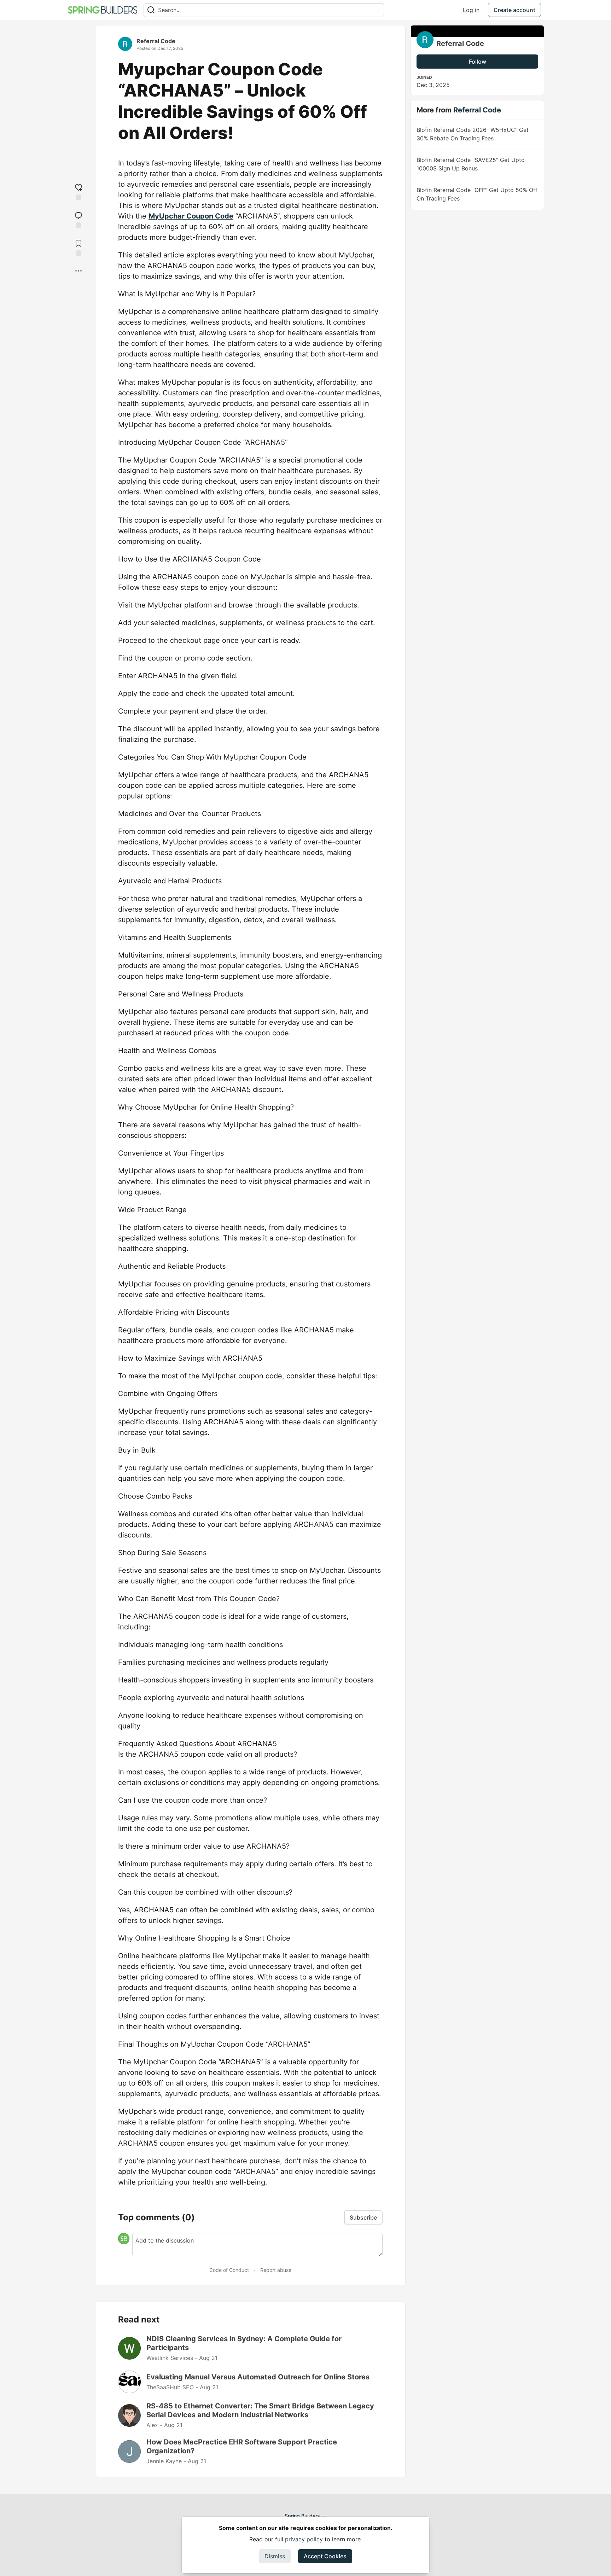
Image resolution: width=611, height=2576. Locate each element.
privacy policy (304, 2539)
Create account (514, 10)
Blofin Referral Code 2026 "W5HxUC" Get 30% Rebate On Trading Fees (473, 134)
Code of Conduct (229, 2270)
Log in (471, 10)
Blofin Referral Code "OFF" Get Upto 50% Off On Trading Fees (477, 194)
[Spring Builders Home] (103, 10)
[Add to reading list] (78, 247)
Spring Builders (302, 2516)
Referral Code (156, 41)
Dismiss (275, 2556)
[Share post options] (78, 271)
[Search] (151, 10)
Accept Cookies (325, 2556)
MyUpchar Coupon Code (191, 216)
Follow (478, 62)
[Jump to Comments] (78, 219)
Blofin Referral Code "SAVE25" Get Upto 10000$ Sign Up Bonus (471, 164)
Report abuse (276, 2270)
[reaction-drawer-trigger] (78, 191)
